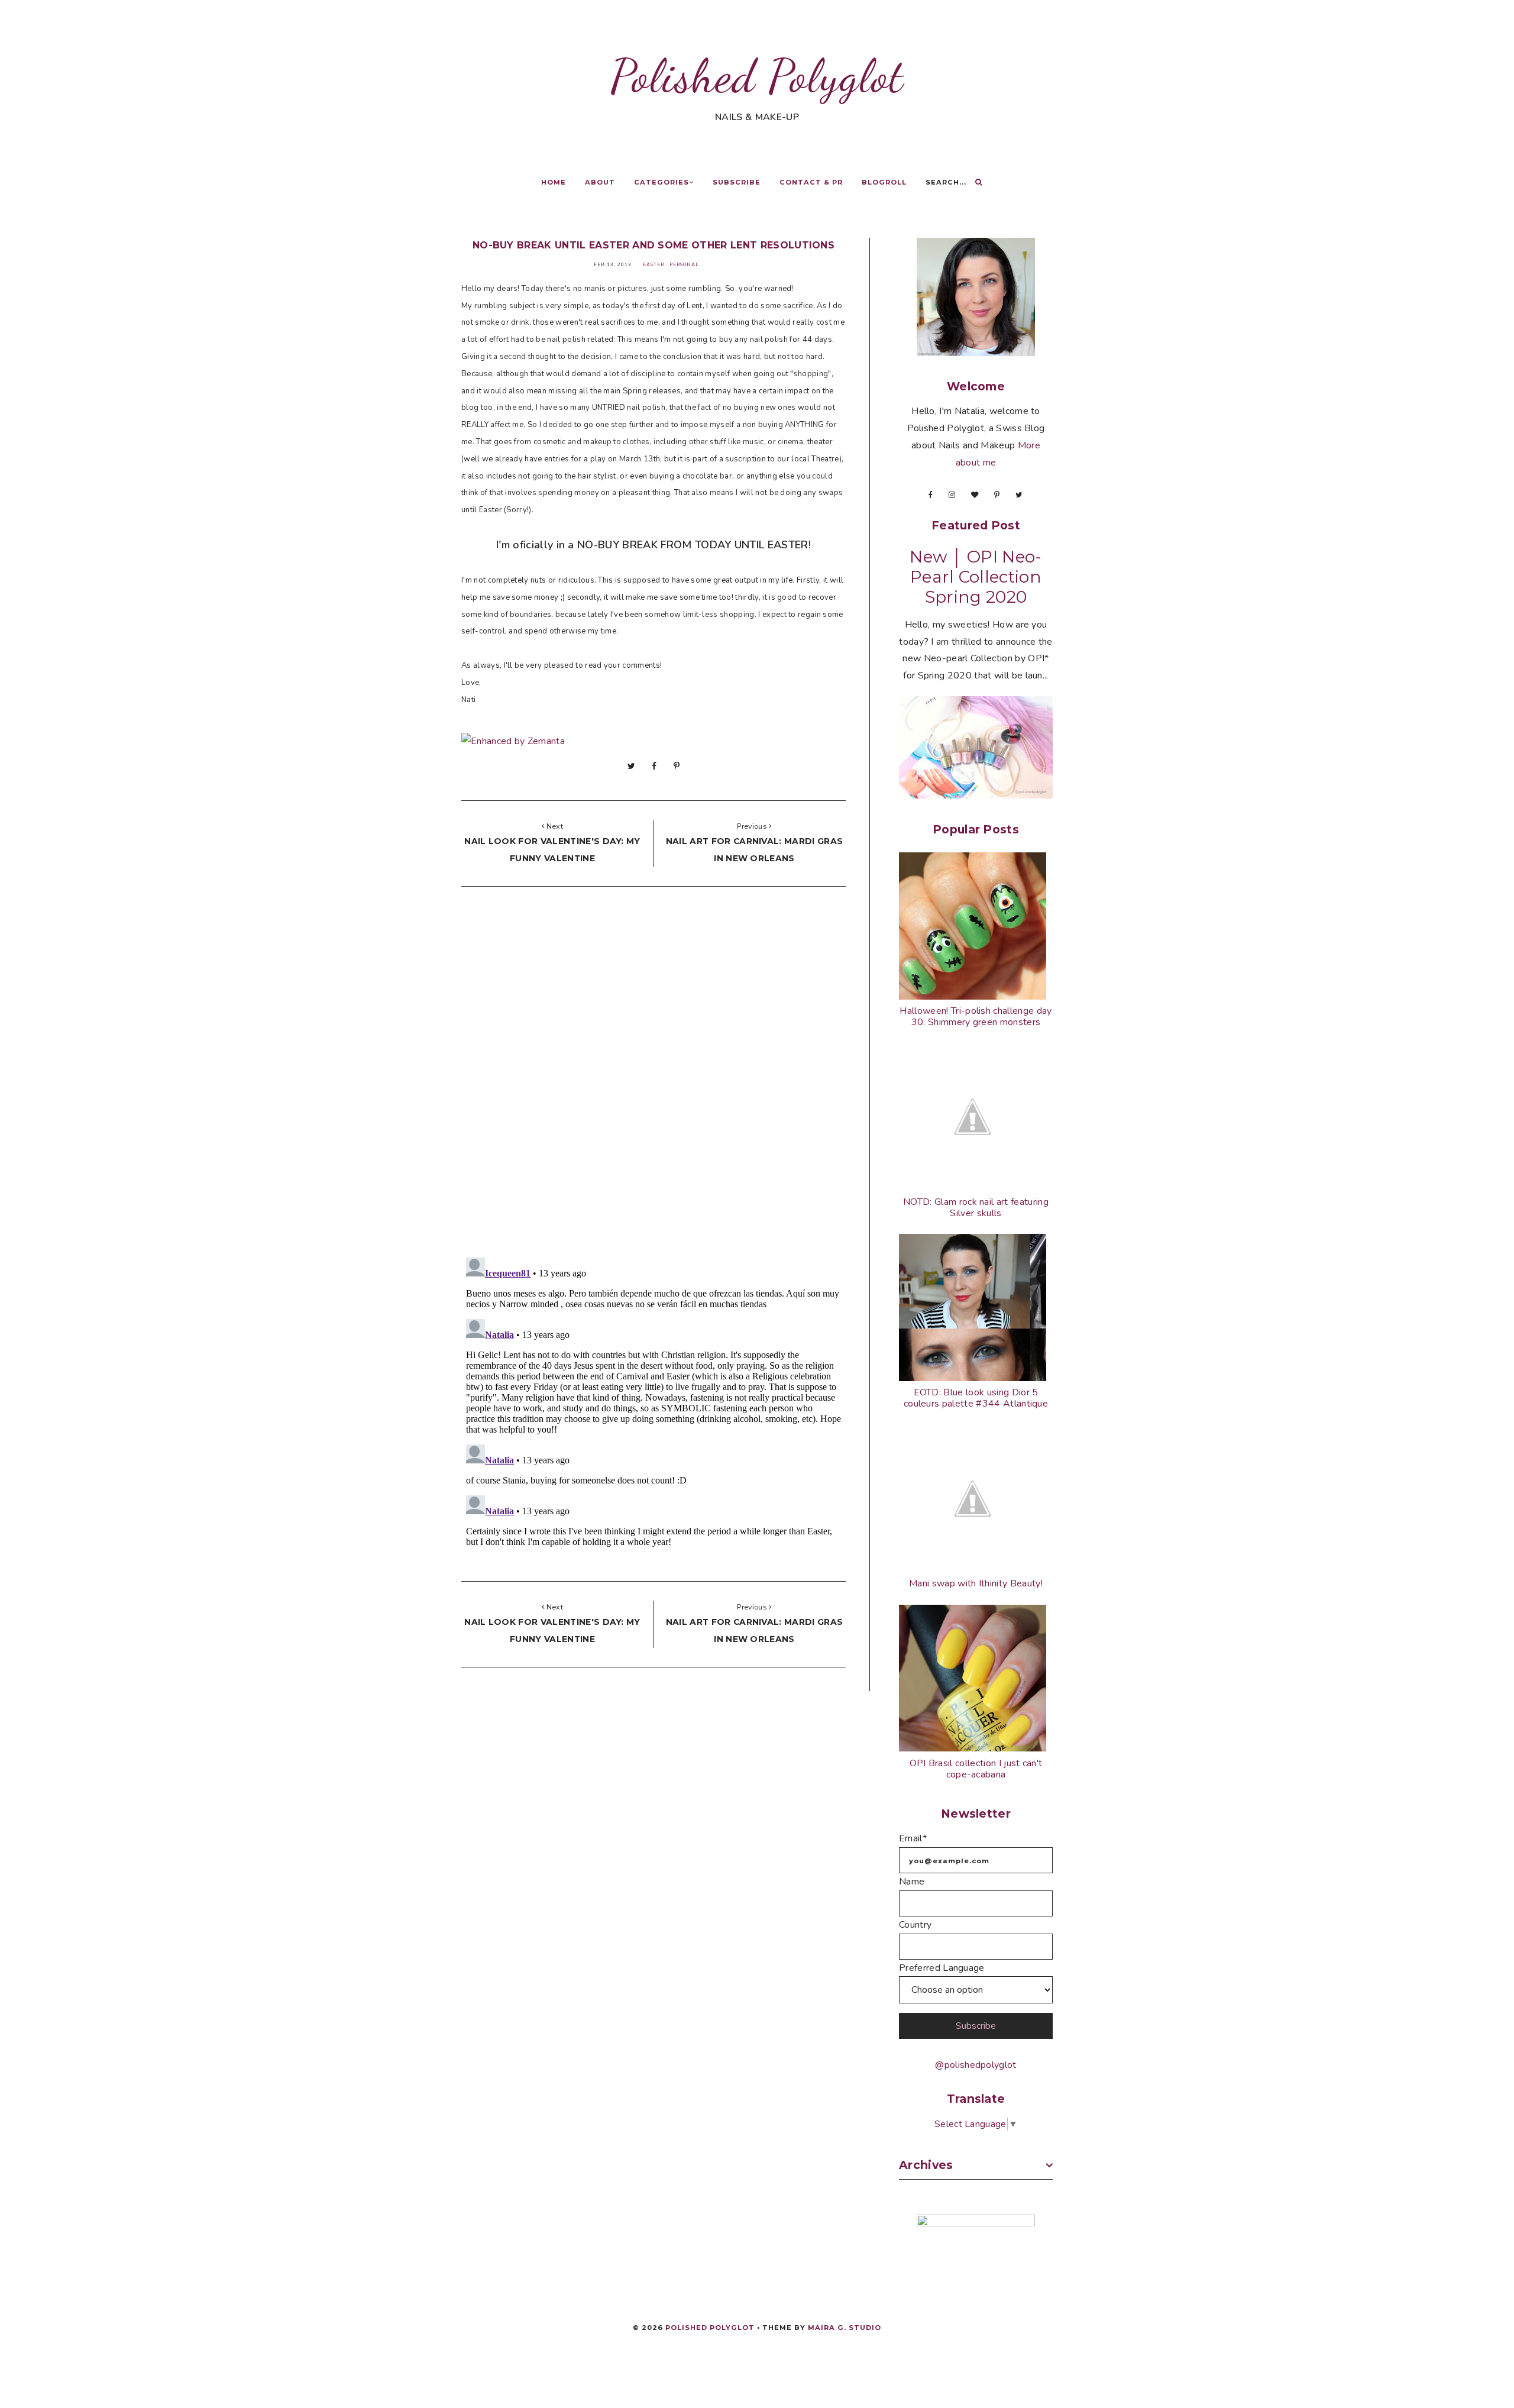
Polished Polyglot (757, 76)
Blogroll (884, 182)
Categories (661, 182)
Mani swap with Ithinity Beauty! (976, 1583)
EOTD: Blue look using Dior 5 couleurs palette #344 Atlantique (976, 1398)
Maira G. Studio (845, 2328)
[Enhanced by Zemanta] (513, 741)
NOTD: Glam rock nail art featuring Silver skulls (976, 1208)
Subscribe (737, 182)
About (600, 182)
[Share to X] (631, 766)
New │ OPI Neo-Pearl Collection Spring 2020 (976, 577)
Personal (684, 265)
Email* (913, 1838)
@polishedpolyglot (976, 2065)
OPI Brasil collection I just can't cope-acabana (976, 1769)
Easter (654, 265)
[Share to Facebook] (654, 766)
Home (554, 182)
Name (912, 1882)
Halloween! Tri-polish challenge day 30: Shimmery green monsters (976, 1016)
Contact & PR (811, 182)
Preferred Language (942, 1968)
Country (915, 1925)
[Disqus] (654, 1075)
